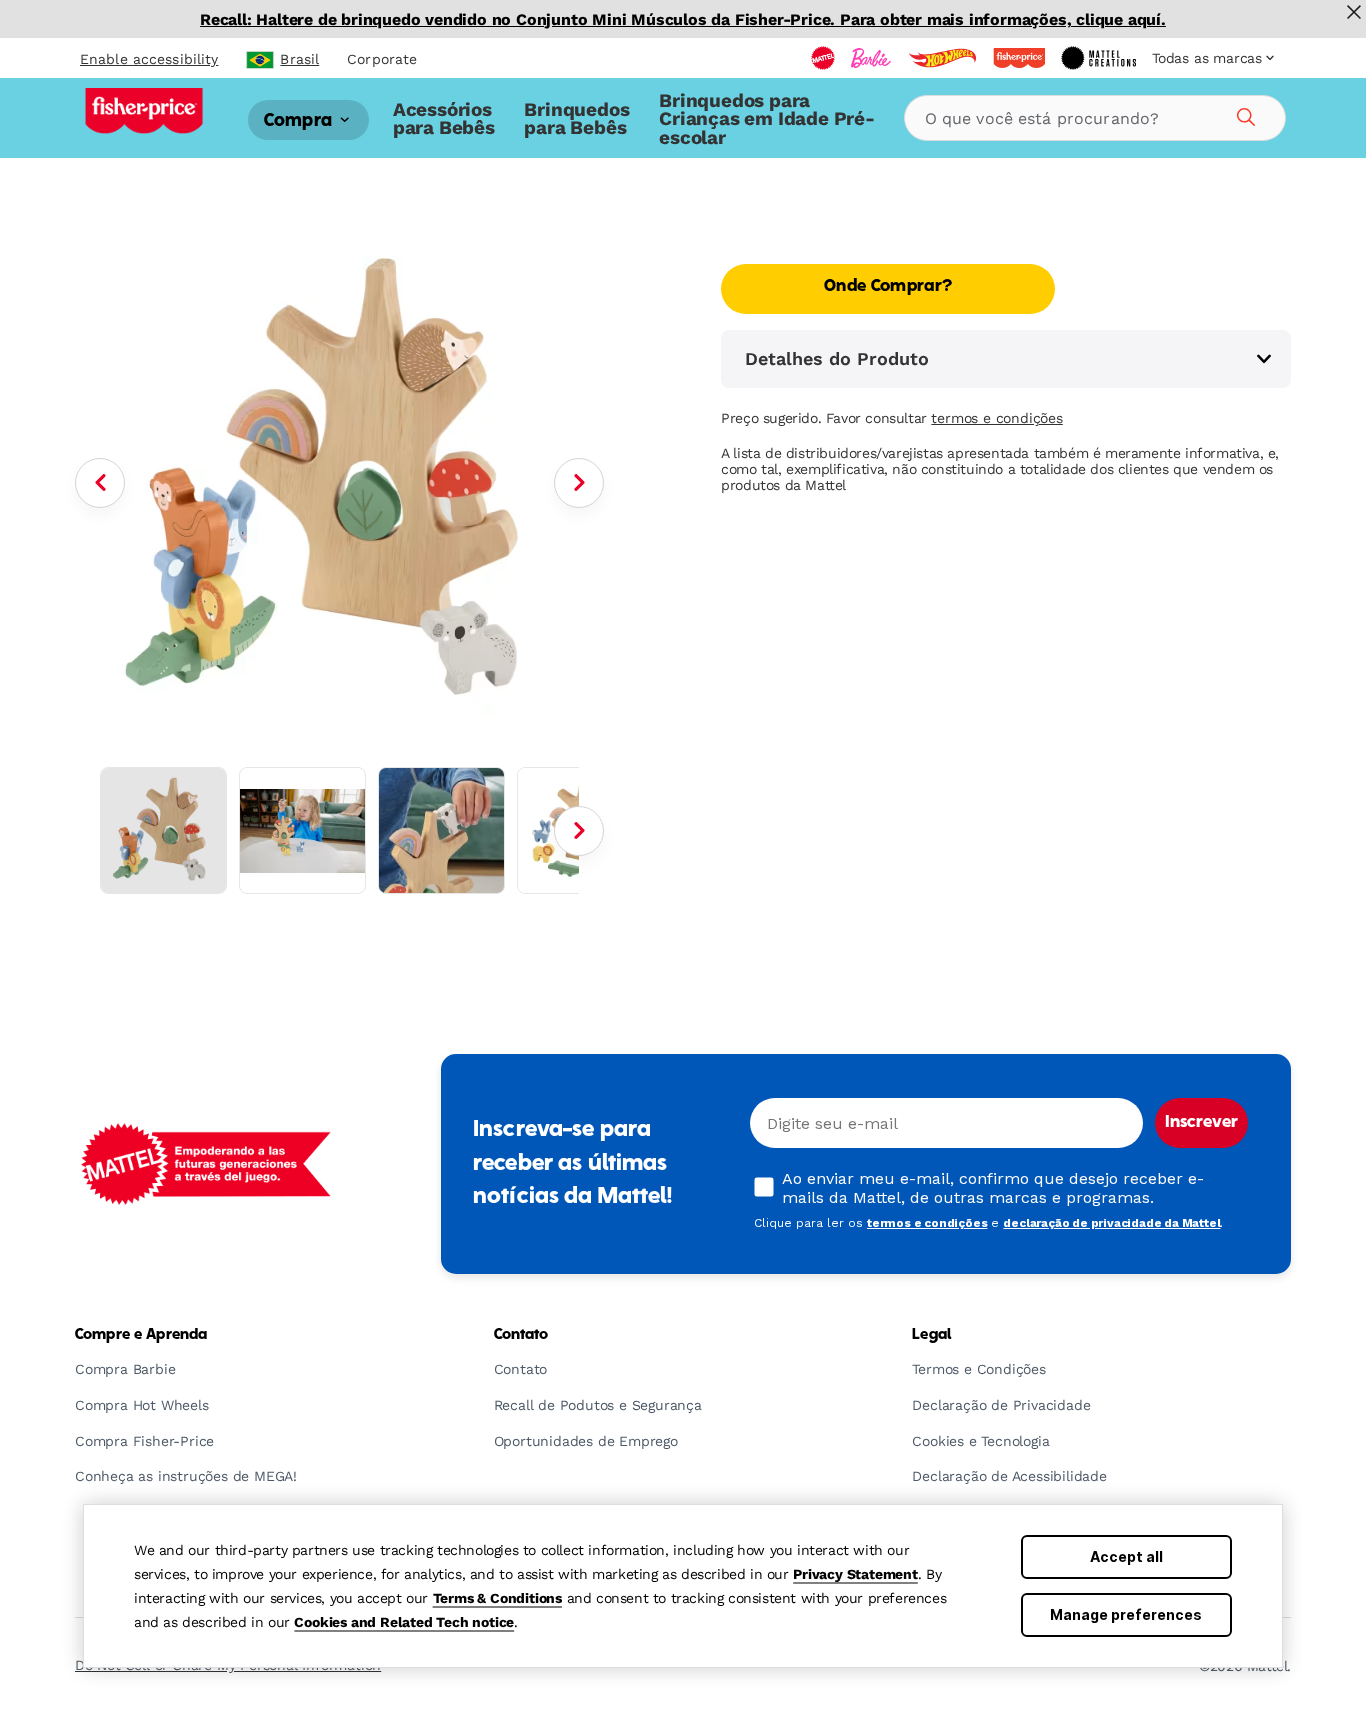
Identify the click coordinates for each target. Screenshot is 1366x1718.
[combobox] (1095, 118)
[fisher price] (1019, 58)
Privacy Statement (855, 1574)
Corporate (382, 59)
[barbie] (871, 58)
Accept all (1126, 1556)
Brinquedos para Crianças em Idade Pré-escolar (767, 119)
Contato (521, 1335)
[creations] (1098, 58)
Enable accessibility (149, 59)
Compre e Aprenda (141, 1335)
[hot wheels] (942, 58)
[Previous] (100, 483)
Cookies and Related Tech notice (404, 1622)
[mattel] (823, 58)
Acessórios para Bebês (444, 118)
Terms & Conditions (497, 1598)
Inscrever (1201, 1123)
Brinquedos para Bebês (576, 118)
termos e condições (996, 418)
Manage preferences (1126, 1614)
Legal (931, 1335)
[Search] (1243, 114)
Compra (300, 120)
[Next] (579, 483)
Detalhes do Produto (837, 358)
